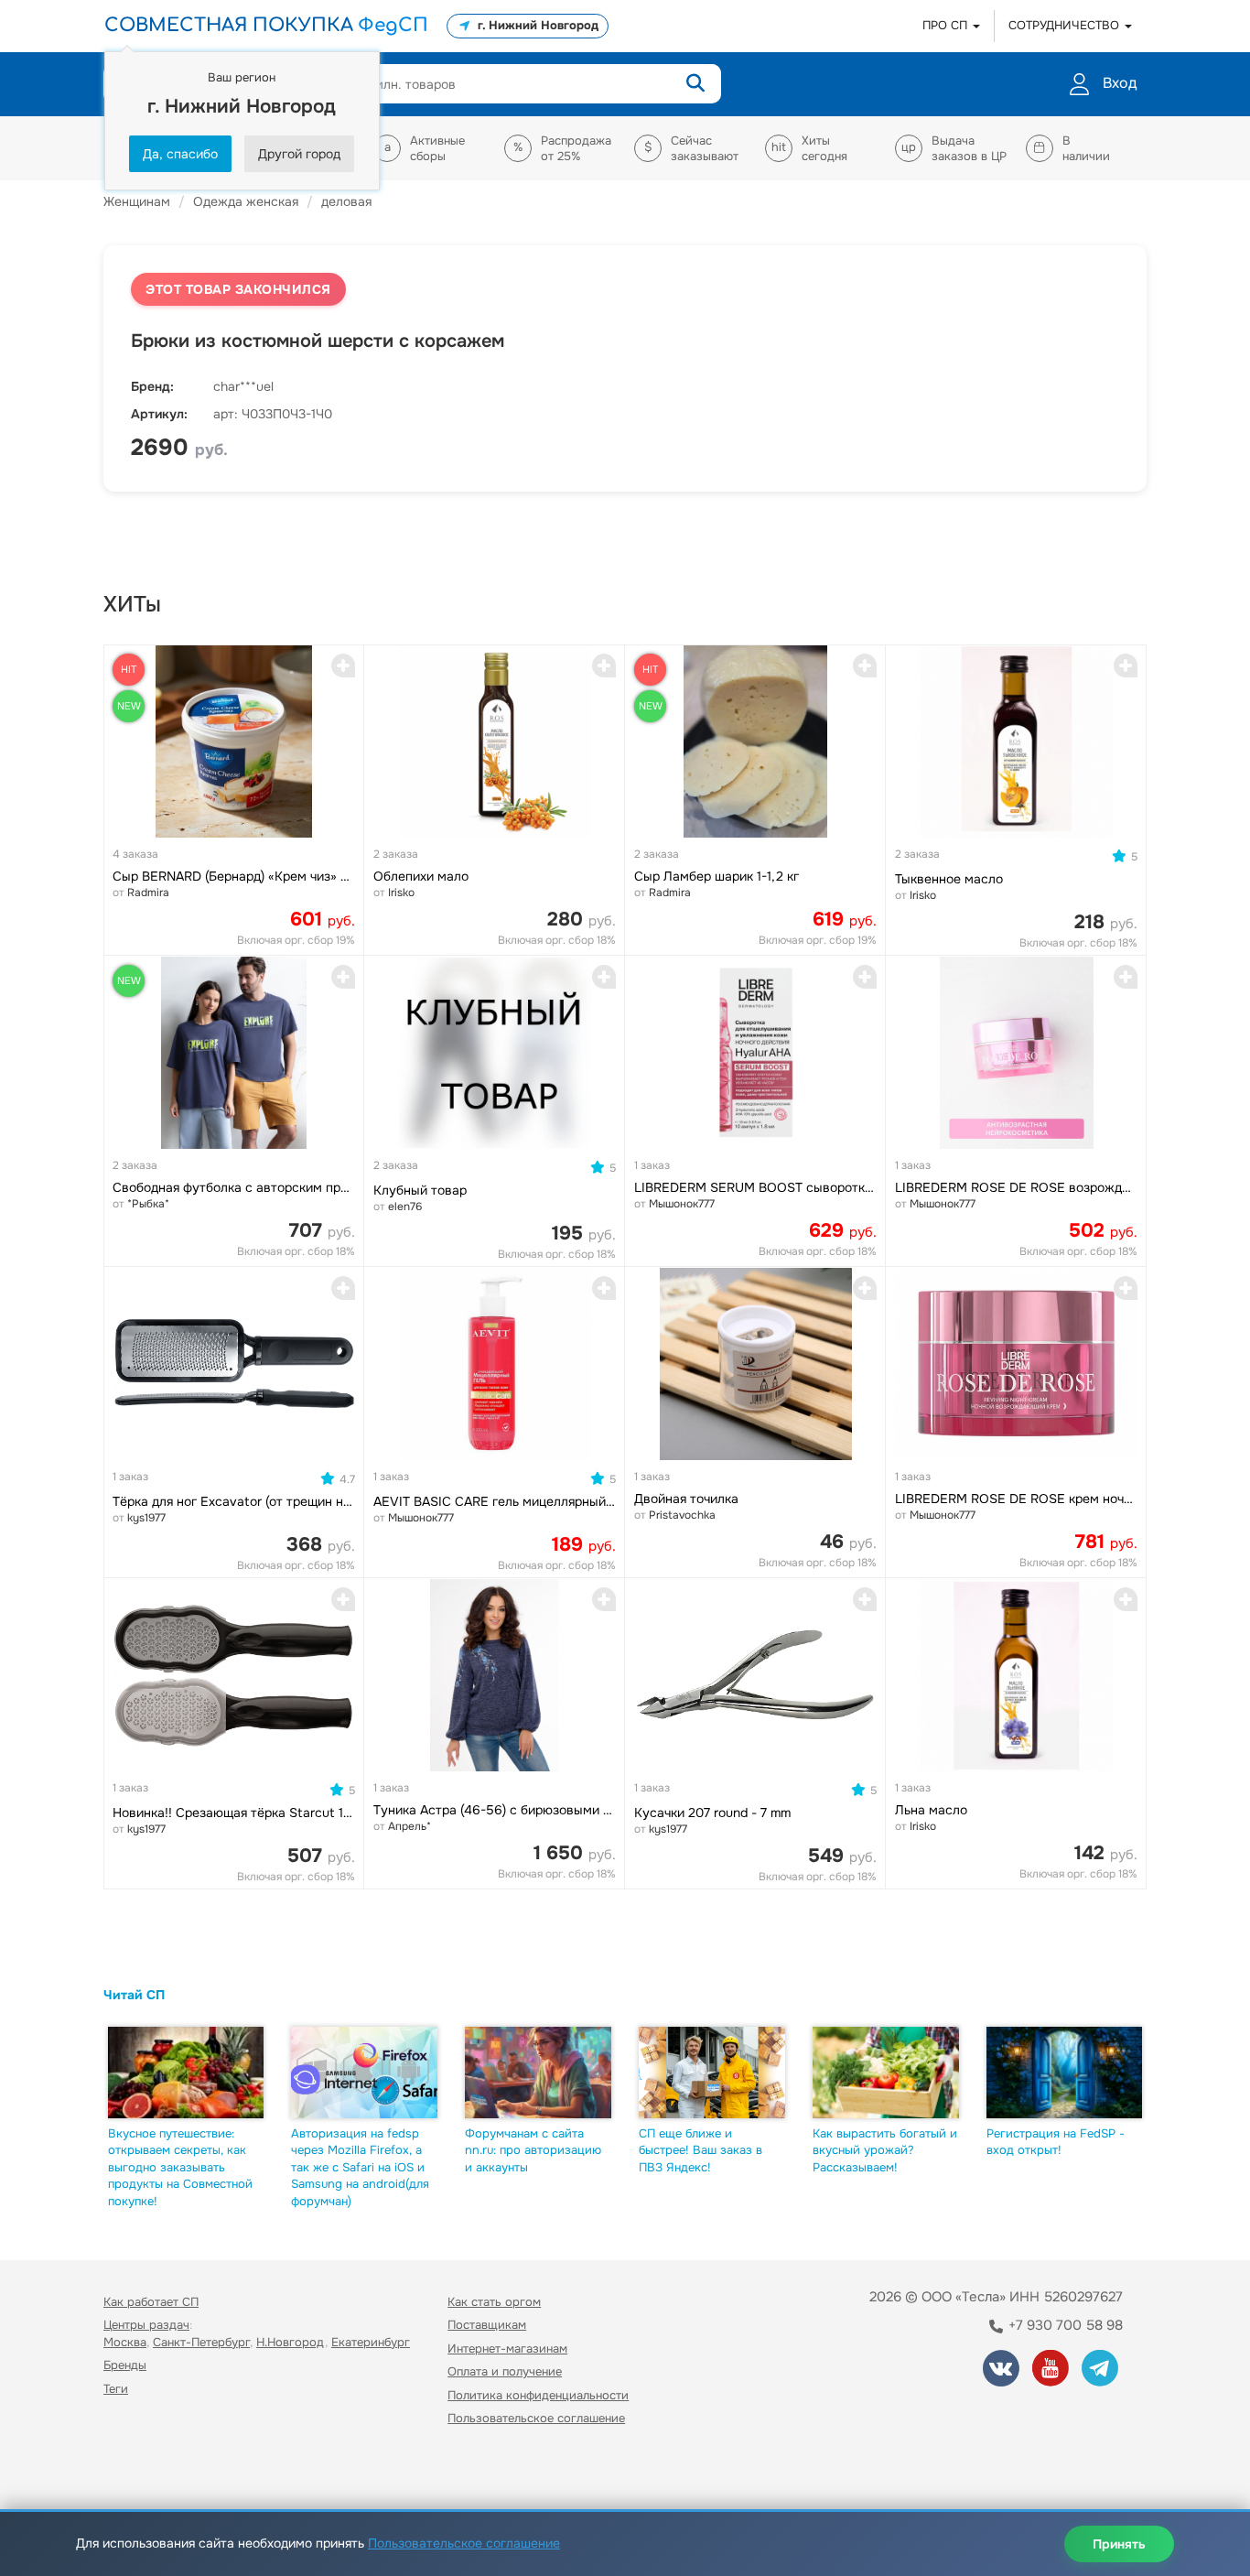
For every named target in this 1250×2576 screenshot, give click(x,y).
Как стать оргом (494, 2302)
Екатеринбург (371, 2342)
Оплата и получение (505, 2371)
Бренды (125, 2365)
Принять (1119, 2544)
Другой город (299, 154)
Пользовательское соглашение (536, 2418)
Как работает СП (151, 2302)
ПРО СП (947, 25)
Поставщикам (487, 2325)
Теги (116, 2389)
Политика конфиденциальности (538, 2395)
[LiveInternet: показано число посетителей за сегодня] (144, 2471)
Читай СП (134, 1995)
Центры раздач (146, 2325)
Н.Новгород (291, 2342)
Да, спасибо (180, 154)
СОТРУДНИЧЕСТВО (1066, 25)
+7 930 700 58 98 (1064, 2325)
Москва (125, 2342)
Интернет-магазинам (507, 2349)
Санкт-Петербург (201, 2342)
